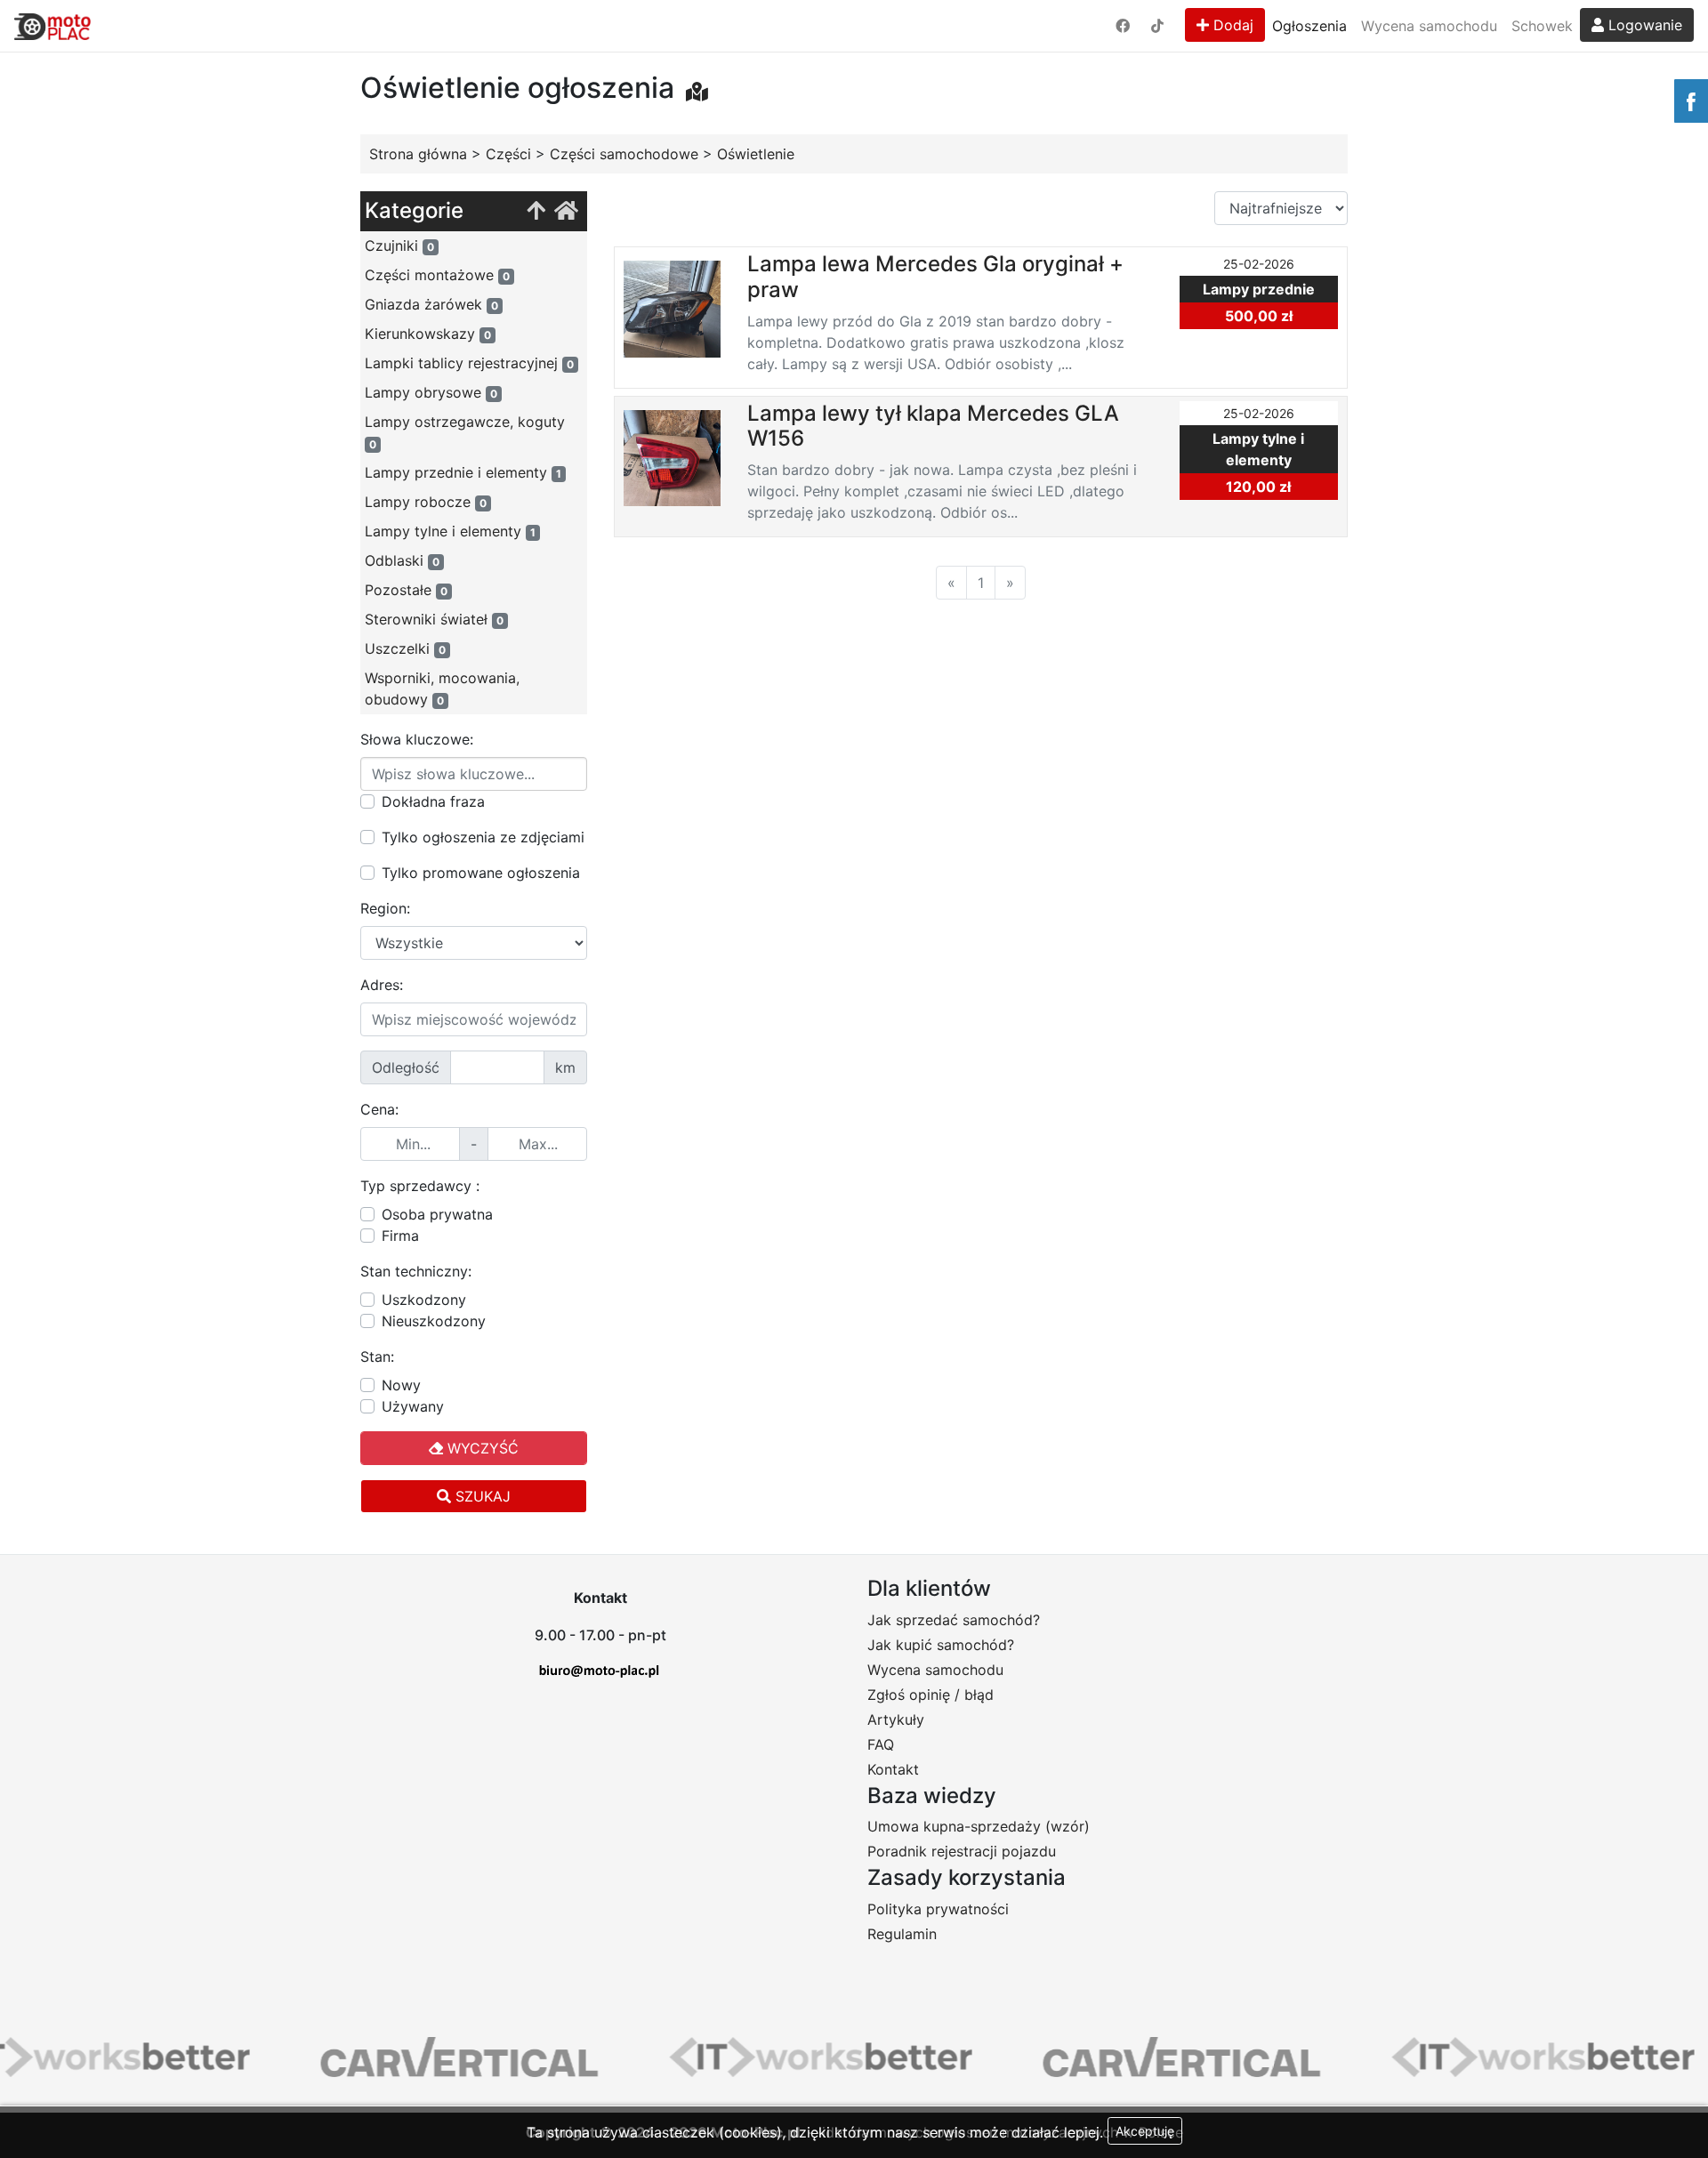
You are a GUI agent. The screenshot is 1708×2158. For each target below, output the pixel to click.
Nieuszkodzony (434, 1321)
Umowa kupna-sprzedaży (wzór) (979, 1826)
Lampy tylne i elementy (450, 531)
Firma (400, 1236)
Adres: (382, 985)
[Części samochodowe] (536, 211)
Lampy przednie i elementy (463, 472)
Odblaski (402, 560)
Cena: (379, 1109)
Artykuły (896, 1719)
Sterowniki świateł (434, 619)
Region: (385, 908)
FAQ (881, 1744)
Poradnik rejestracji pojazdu (962, 1851)
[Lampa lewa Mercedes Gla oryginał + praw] (672, 308)
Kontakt (893, 1769)
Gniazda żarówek (431, 304)
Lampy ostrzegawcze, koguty (465, 432)
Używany (413, 1406)
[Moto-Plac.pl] (52, 26)
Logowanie (1643, 25)
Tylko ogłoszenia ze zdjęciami (483, 837)
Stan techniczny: (416, 1271)
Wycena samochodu (1429, 26)
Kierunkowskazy (428, 334)
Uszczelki (405, 648)
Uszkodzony (424, 1300)
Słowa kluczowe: (417, 739)
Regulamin (902, 1934)
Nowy (401, 1385)
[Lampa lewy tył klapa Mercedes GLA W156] (672, 456)
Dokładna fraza (433, 801)
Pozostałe (406, 590)
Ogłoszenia (1309, 26)
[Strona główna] (566, 211)
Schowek (1542, 26)
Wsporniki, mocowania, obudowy (442, 688)
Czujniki (399, 246)
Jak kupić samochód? (941, 1645)
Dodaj (1231, 25)
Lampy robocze (426, 502)
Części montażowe (437, 275)
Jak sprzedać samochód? (954, 1620)
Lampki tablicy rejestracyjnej (469, 363)
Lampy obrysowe (431, 392)
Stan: (377, 1357)
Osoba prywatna (437, 1214)
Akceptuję (1145, 2131)
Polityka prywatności (938, 1909)
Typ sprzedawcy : (420, 1186)
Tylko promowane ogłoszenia (481, 873)
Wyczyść (481, 1448)
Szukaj (481, 1496)
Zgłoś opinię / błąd (931, 1695)
